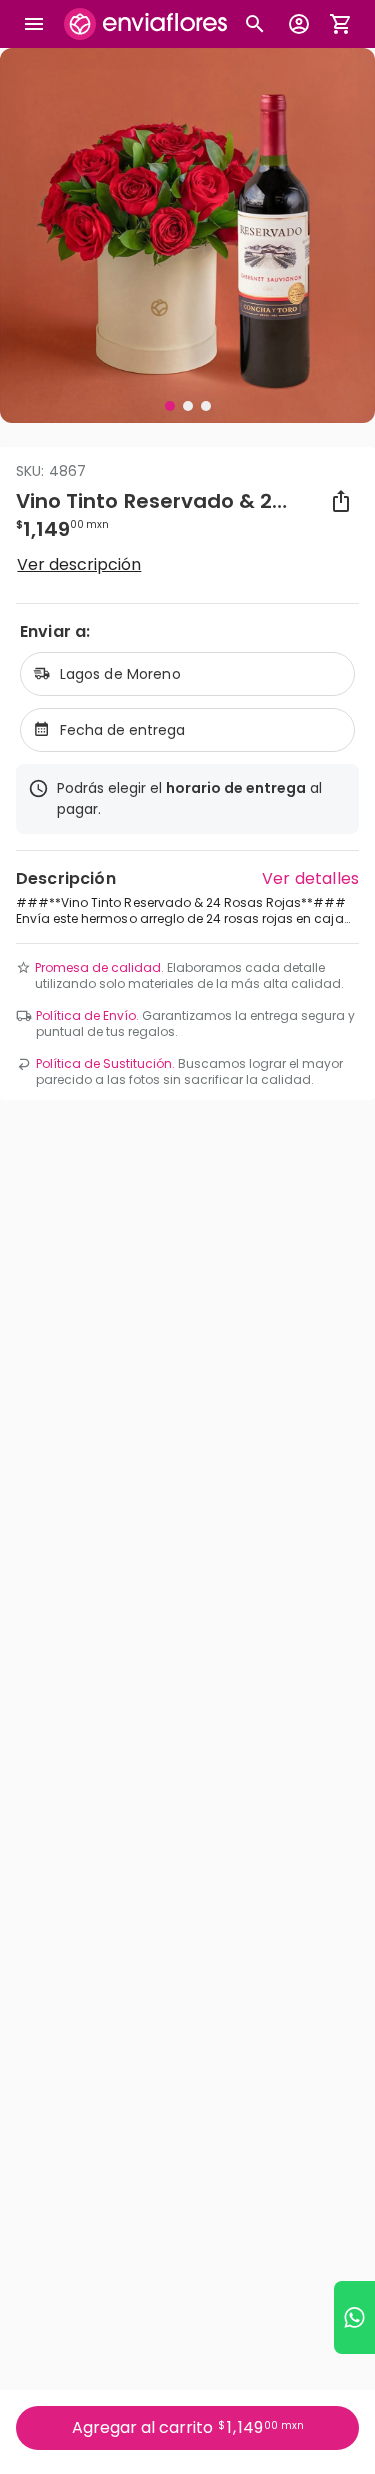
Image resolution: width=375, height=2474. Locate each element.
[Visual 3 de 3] (206, 406)
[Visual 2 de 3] (188, 406)
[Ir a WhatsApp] (354, 2317)
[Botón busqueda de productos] (255, 24)
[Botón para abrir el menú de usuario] (299, 24)
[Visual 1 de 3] (170, 406)
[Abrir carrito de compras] (341, 24)
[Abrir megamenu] (34, 24)
